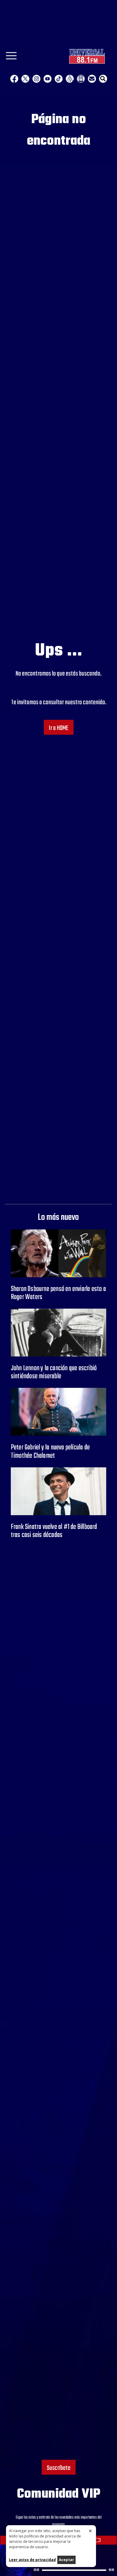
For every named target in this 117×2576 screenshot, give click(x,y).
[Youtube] (48, 79)
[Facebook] (14, 79)
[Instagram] (36, 79)
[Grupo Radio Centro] (70, 79)
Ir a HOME (59, 728)
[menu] (11, 58)
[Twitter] (25, 79)
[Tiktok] (59, 79)
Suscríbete (59, 2468)
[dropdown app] (81, 79)
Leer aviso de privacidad (32, 2560)
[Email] (92, 79)
